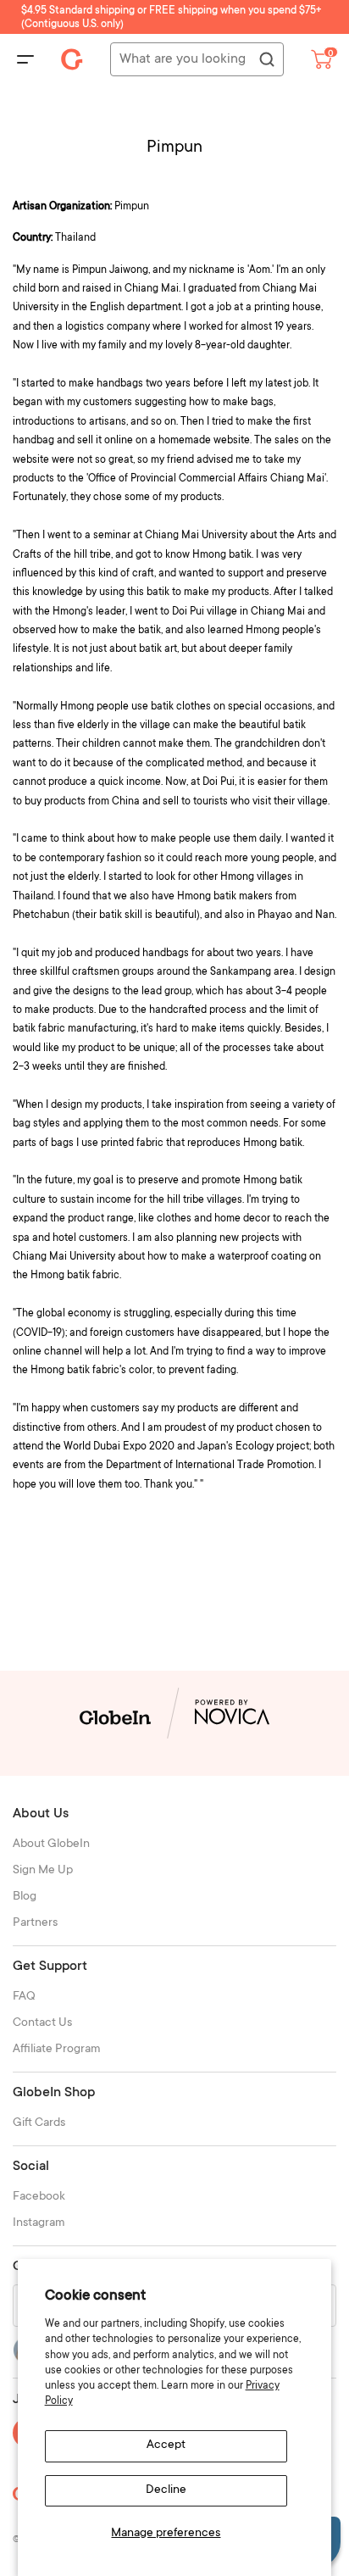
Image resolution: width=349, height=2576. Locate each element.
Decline (166, 2490)
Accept (166, 2445)
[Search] (266, 60)
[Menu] (25, 59)
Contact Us (42, 2023)
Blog (25, 1897)
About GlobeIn (51, 1844)
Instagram (39, 2223)
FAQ (24, 1997)
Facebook (39, 2197)
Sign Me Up (43, 1871)
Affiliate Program (57, 2050)
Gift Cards (39, 2123)
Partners (35, 1923)
